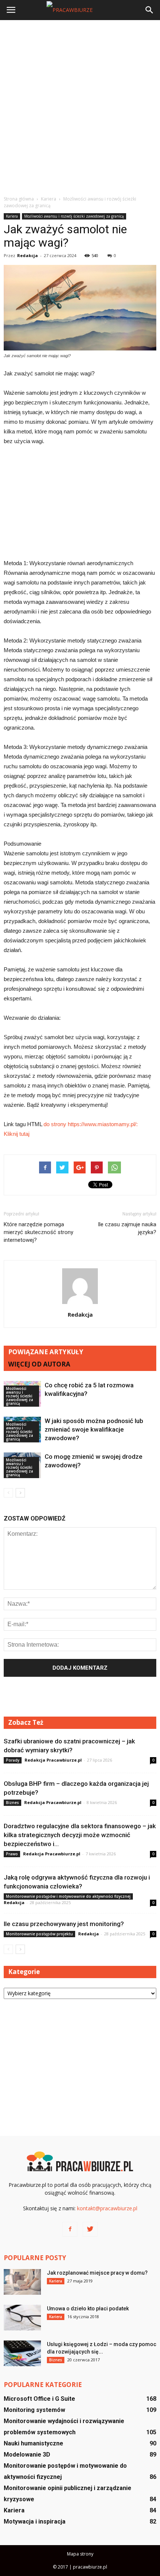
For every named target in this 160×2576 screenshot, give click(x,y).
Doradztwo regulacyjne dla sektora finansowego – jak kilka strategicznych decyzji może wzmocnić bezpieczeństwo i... (80, 1835)
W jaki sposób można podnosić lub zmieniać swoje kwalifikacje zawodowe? (94, 1429)
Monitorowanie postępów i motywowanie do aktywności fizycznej (68, 1896)
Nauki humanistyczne (33, 2443)
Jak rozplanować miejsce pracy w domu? (97, 2273)
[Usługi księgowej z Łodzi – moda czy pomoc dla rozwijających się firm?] (22, 2353)
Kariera (12, 216)
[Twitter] (90, 2229)
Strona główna (19, 199)
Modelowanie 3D (27, 2455)
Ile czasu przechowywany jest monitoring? (64, 1924)
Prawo (12, 1854)
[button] (150, 10)
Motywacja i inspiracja (35, 2521)
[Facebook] (70, 2229)
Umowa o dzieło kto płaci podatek (88, 2309)
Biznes (12, 1803)
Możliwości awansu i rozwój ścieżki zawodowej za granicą (74, 216)
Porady (13, 1760)
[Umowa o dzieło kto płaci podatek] (22, 2318)
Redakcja (28, 255)
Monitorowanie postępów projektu (39, 1934)
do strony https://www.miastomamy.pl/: (91, 1124)
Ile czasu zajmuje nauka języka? (127, 1228)
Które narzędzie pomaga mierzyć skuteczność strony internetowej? (39, 1232)
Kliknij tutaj (17, 1134)
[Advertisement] (80, 108)
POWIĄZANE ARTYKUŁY (46, 1352)
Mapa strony (80, 2554)
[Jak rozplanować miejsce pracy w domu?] (22, 2282)
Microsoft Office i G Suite (39, 2399)
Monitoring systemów (34, 2410)
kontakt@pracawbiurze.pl (107, 2208)
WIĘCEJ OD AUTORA (39, 1364)
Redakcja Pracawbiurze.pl (53, 1760)
